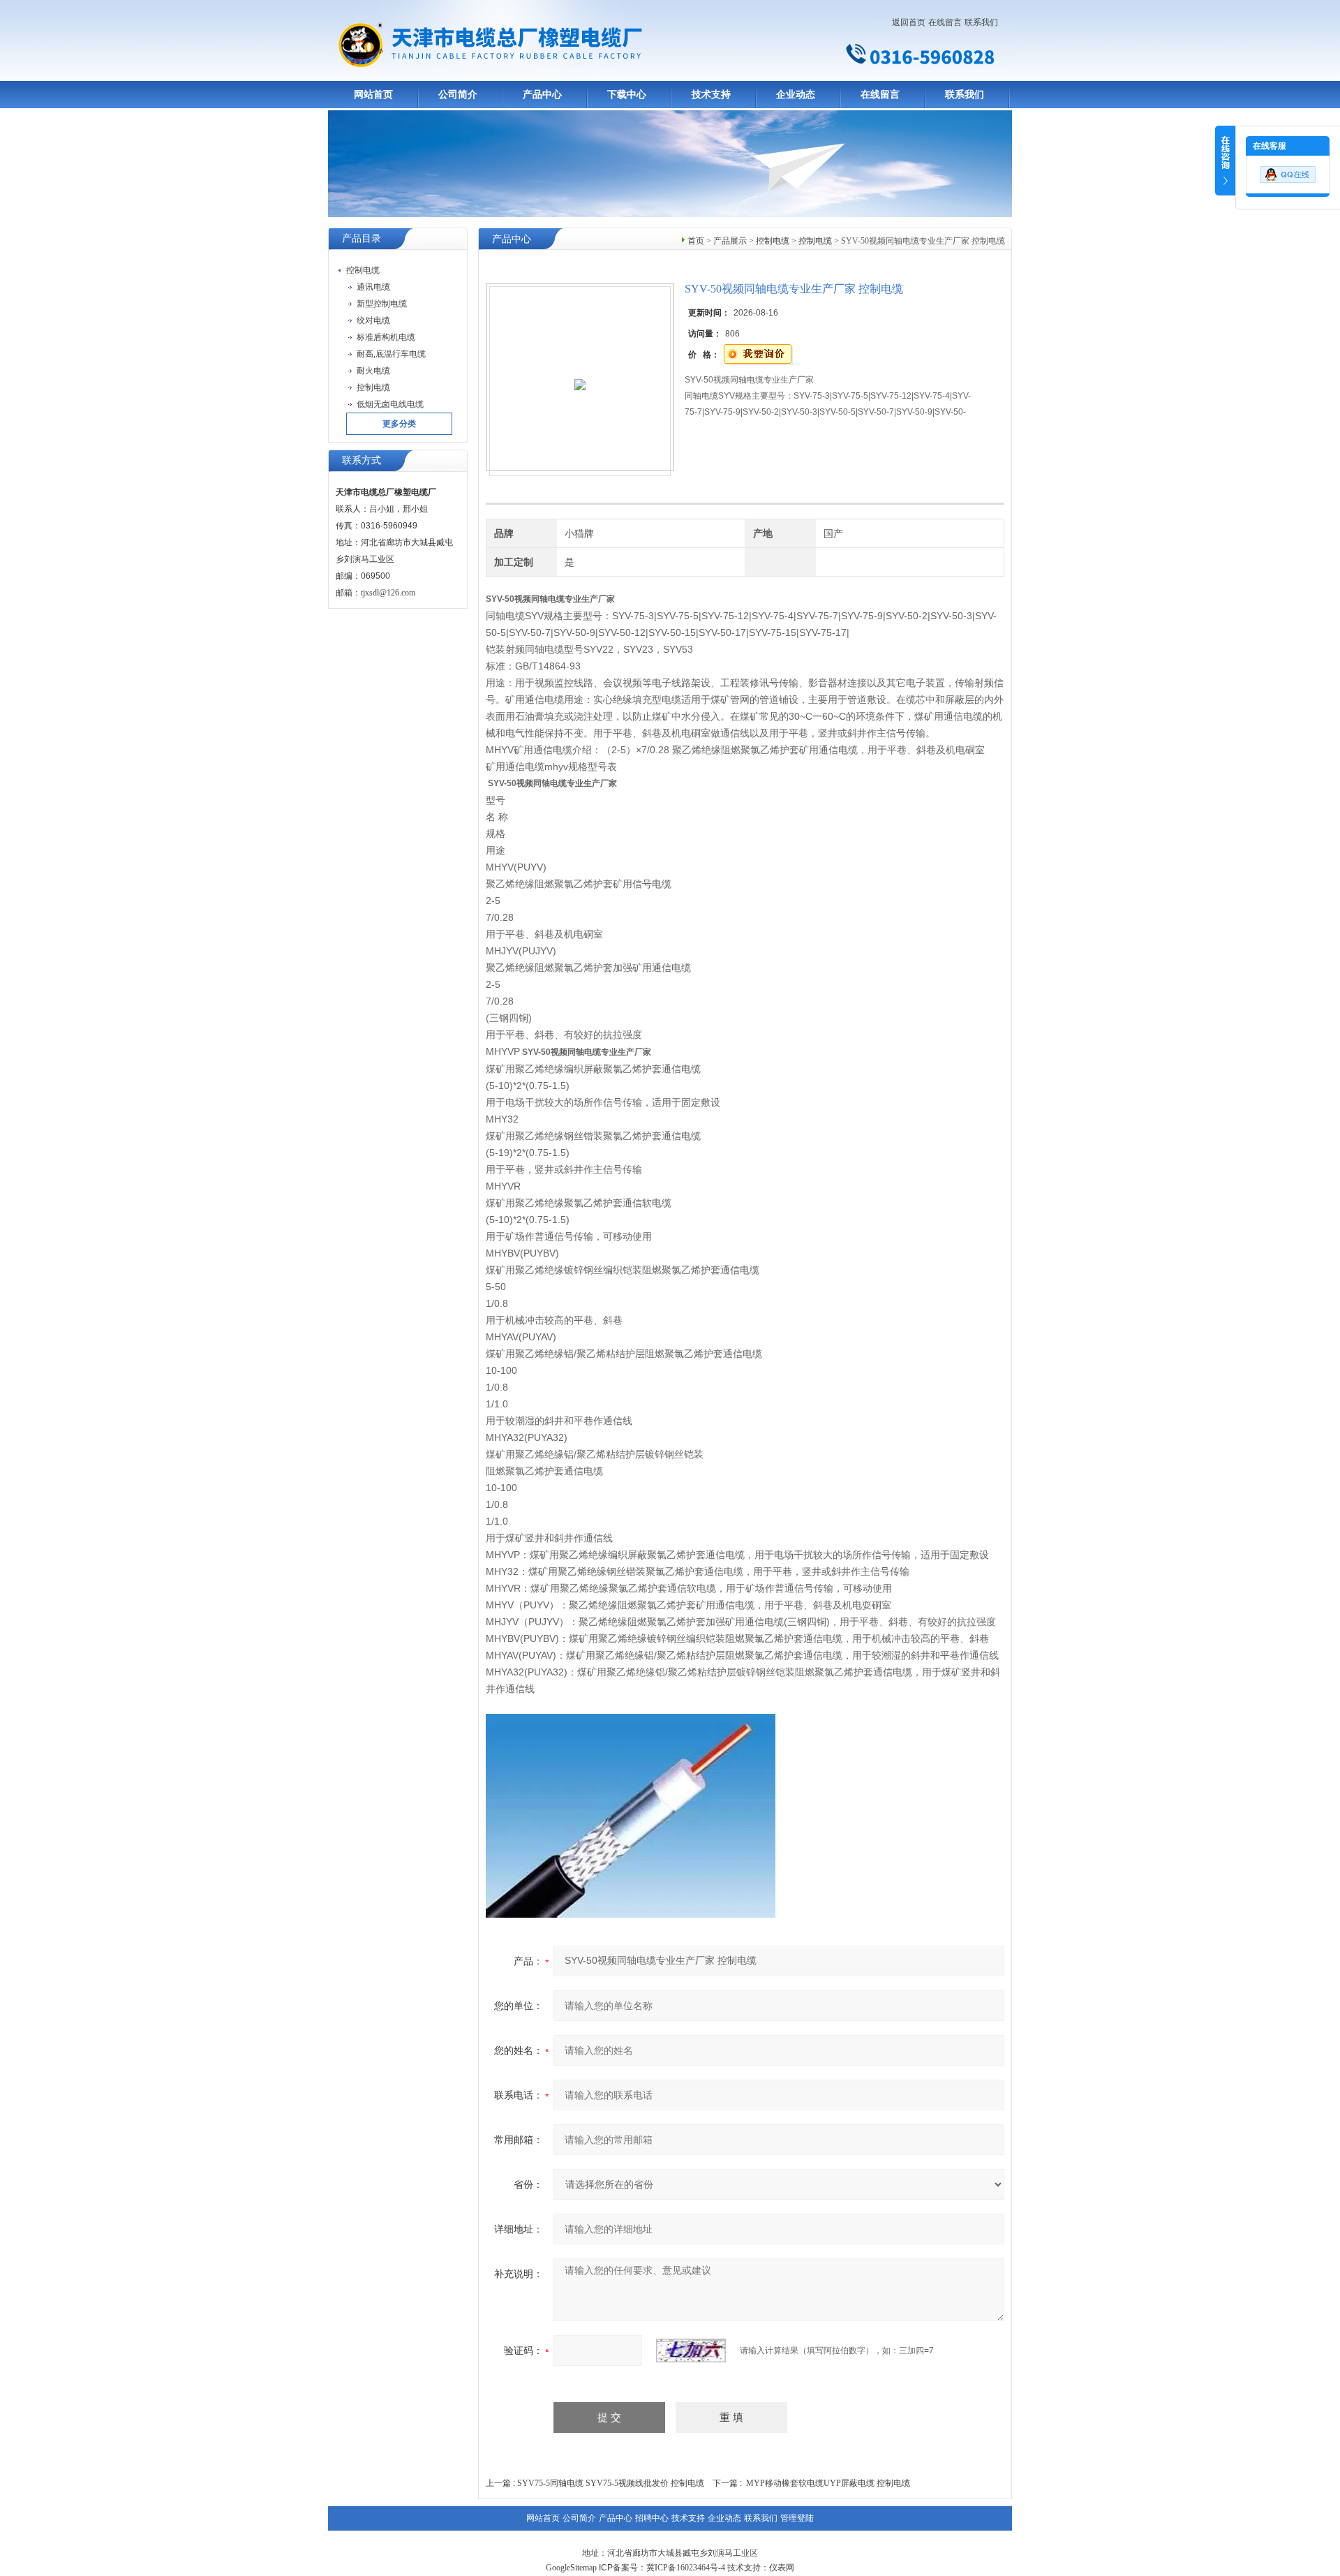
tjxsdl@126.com (388, 593)
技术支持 (711, 95)
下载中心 (627, 95)
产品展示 (730, 241)
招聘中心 (652, 2518)
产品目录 (362, 238)
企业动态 (796, 95)
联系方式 (362, 460)
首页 (696, 241)
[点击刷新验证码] (691, 2351)
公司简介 (458, 95)
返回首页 (909, 22)
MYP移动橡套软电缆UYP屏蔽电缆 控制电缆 (828, 2483)
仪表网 (782, 2568)
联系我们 (981, 22)
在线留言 (945, 22)
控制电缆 (773, 241)
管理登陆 (797, 2518)
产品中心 (542, 95)
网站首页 (373, 95)
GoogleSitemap (571, 2568)
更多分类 (399, 424)
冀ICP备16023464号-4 (686, 2568)
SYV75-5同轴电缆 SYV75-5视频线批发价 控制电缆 (611, 2483)
